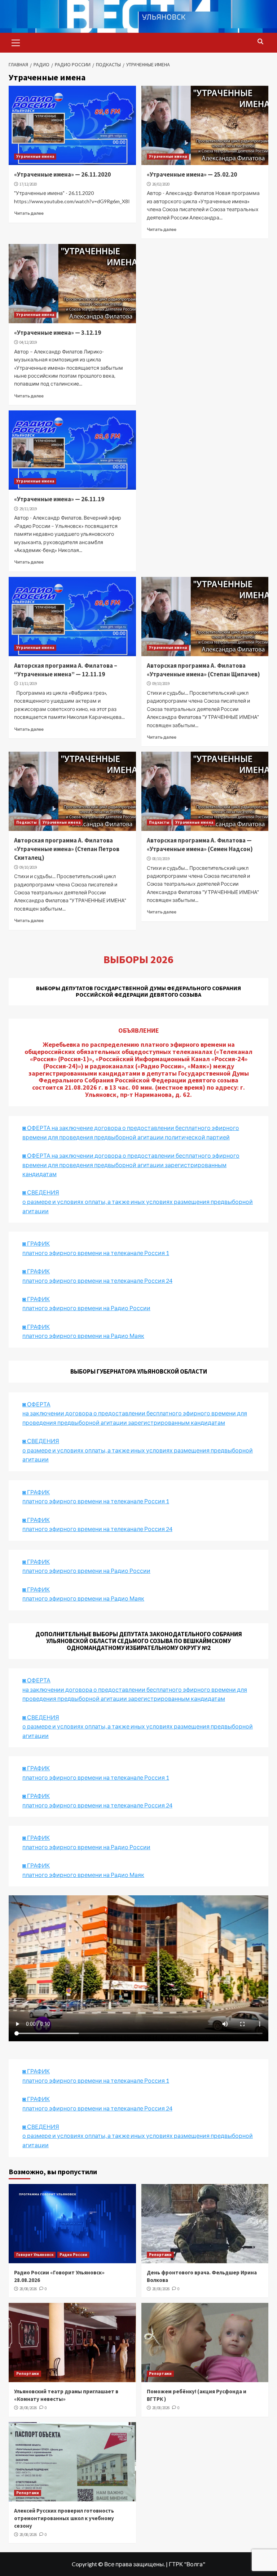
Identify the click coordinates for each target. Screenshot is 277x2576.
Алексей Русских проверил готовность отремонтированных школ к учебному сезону (64, 2518)
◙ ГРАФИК (36, 1243)
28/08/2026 (28, 2289)
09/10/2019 (161, 684)
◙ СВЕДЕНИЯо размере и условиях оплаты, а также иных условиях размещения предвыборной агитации (138, 1201)
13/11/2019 (28, 684)
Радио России (73, 2255)
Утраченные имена (35, 156)
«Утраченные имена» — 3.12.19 (58, 333)
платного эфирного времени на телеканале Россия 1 (96, 1253)
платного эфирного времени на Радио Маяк (83, 1336)
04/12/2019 (28, 342)
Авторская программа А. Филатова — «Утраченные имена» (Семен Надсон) (200, 845)
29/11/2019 (28, 509)
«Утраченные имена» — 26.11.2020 (62, 174)
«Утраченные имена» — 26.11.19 (59, 499)
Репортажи (160, 2255)
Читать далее (29, 213)
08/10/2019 (161, 859)
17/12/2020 (28, 184)
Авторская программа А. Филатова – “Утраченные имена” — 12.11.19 (66, 670)
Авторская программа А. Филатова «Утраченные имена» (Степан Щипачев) (203, 670)
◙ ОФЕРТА (36, 1680)
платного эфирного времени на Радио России (86, 1308)
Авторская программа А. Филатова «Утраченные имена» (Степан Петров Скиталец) (67, 849)
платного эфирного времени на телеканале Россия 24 (97, 1280)
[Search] (260, 42)
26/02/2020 (161, 184)
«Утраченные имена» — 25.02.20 (192, 174)
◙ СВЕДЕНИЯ (41, 1717)
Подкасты (26, 822)
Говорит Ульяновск (35, 2255)
